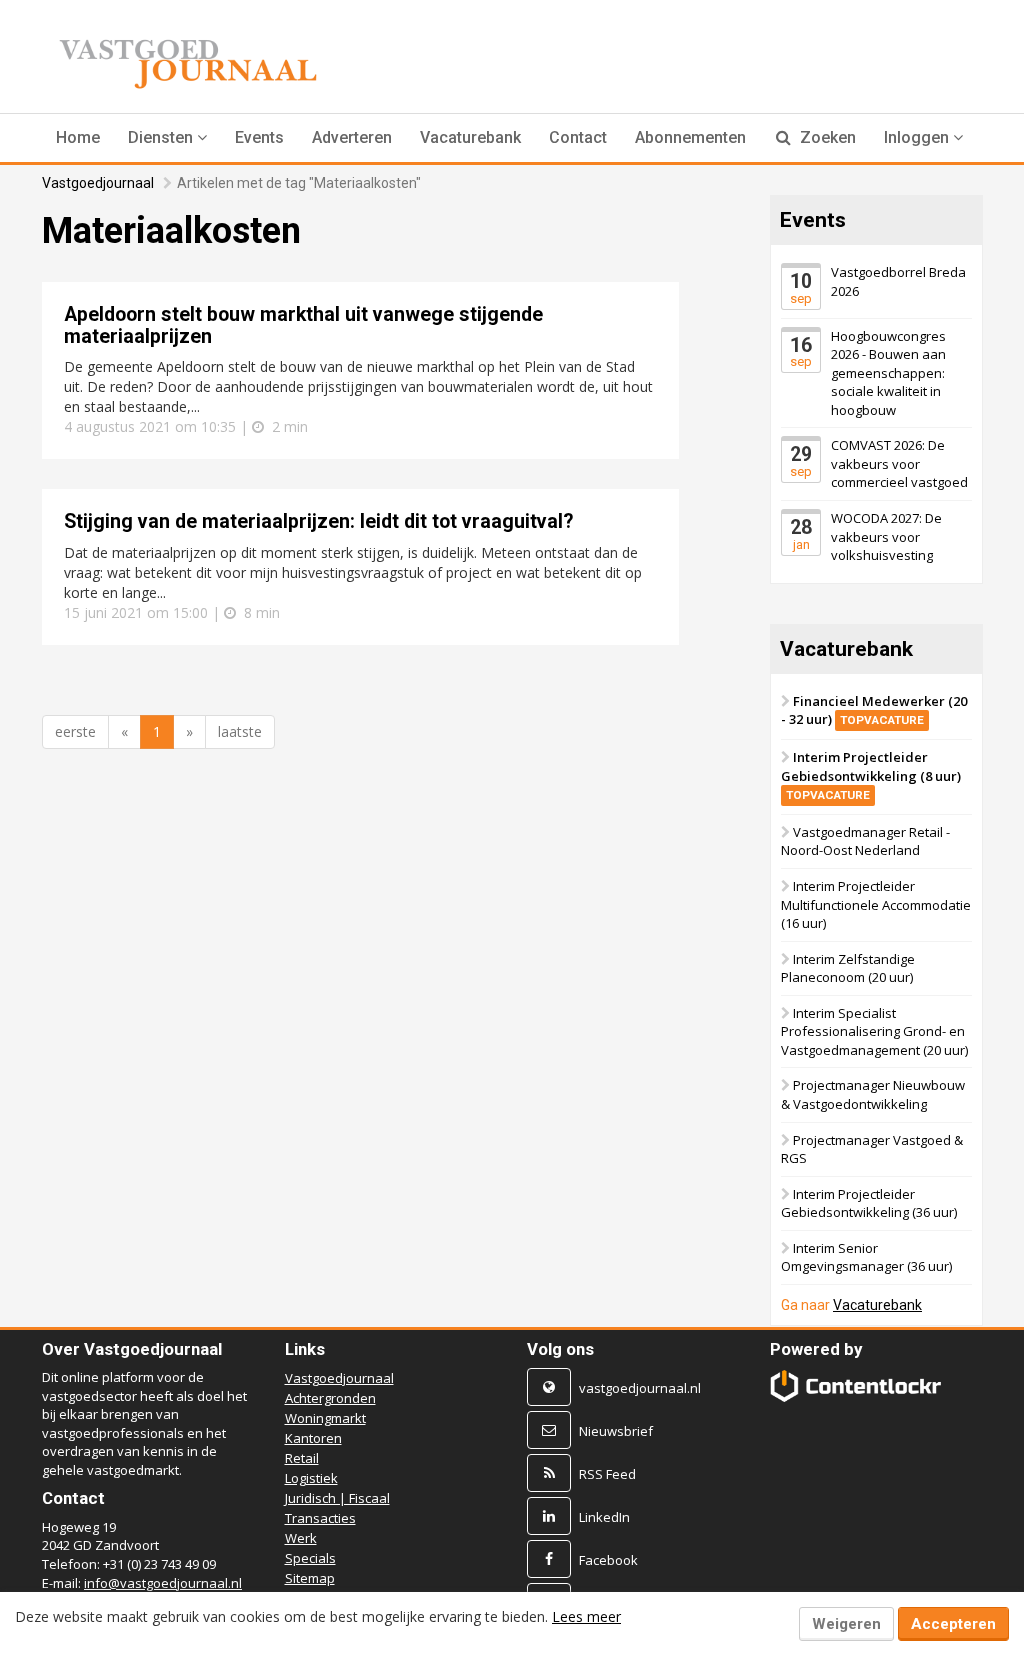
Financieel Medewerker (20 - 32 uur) (874, 710)
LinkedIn (604, 1517)
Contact (578, 137)
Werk (301, 1538)
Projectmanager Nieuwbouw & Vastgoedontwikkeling (873, 1095)
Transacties (320, 1518)
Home (78, 137)
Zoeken (826, 137)
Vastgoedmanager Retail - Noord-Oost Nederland (865, 841)
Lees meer (586, 1616)
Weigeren (846, 1624)
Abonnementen (690, 137)
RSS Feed (607, 1474)
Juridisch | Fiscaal (337, 1498)
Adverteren (352, 137)
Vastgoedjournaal (98, 183)
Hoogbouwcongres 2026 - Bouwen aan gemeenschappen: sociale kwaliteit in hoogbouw (888, 373)
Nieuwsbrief (616, 1431)
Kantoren (313, 1438)
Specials (310, 1558)
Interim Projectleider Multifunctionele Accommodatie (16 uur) (876, 904)
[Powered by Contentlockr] (856, 1386)
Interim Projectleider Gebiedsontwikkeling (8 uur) (871, 775)
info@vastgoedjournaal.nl (163, 1583)
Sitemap (310, 1578)
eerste (75, 731)
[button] (167, 138)
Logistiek (311, 1478)
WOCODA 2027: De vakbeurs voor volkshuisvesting (886, 536)
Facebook (608, 1560)
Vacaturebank (470, 137)
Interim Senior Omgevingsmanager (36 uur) (866, 1257)
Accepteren (953, 1624)
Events (259, 137)
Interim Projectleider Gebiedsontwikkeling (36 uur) (869, 1203)
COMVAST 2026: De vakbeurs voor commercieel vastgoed (899, 464)
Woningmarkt (325, 1418)
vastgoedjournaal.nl (640, 1388)
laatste (240, 731)
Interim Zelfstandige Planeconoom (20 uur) (848, 968)
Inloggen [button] (918, 137)
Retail (302, 1458)
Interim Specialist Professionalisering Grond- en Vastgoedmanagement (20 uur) (874, 1031)
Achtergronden (330, 1398)
